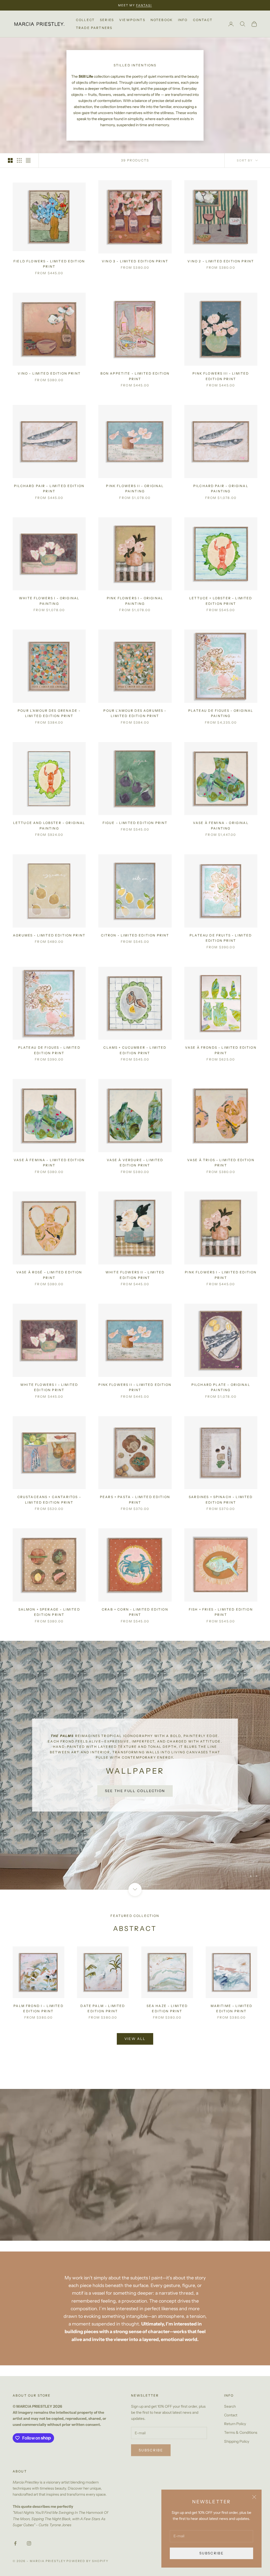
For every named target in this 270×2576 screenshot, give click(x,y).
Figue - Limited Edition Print (135, 823)
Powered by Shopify (87, 2567)
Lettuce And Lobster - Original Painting (49, 825)
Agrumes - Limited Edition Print (49, 935)
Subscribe (211, 2553)
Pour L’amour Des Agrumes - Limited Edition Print (135, 713)
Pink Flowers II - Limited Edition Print (135, 1387)
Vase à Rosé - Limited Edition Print (49, 1275)
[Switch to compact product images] (28, 160)
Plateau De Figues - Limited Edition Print (49, 1050)
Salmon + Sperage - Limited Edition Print (49, 1612)
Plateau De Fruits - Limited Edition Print (221, 938)
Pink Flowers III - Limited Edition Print (221, 376)
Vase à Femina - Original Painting (221, 825)
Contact (203, 20)
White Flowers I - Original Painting (49, 601)
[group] (135, 1768)
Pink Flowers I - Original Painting (135, 601)
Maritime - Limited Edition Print (232, 2014)
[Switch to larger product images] (10, 160)
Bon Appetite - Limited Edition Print (135, 376)
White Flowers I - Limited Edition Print (49, 1387)
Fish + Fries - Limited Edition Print (221, 1612)
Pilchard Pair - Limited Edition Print (49, 489)
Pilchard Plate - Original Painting (221, 1387)
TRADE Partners (94, 28)
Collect (85, 20)
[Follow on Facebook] (15, 2549)
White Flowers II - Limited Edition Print (135, 1275)
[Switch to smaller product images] (19, 160)
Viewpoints (132, 20)
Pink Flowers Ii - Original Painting (135, 489)
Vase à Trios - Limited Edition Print (221, 1163)
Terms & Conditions (241, 2438)
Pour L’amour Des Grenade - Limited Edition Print (49, 713)
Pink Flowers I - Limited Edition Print (221, 1275)
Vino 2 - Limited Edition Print (221, 261)
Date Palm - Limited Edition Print (103, 2014)
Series (107, 20)
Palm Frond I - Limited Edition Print (38, 2014)
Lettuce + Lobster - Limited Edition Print (221, 601)
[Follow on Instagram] (29, 2549)
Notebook (162, 20)
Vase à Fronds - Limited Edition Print (221, 1050)
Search (230, 2412)
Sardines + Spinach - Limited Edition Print (221, 1500)
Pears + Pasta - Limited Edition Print (135, 1500)
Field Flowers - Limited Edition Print (49, 264)
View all (135, 2044)
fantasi (144, 5)
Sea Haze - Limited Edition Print (167, 2014)
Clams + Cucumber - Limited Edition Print (135, 1050)
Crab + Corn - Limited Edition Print (135, 1612)
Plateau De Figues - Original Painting (221, 713)
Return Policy (235, 2429)
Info (183, 20)
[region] (135, 1768)
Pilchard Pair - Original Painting (221, 489)
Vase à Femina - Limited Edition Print (49, 1163)
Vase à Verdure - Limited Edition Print (135, 1163)
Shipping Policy (237, 2447)
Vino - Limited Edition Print (49, 373)
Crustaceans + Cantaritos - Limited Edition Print (49, 1500)
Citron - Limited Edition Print (135, 935)
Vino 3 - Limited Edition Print (135, 261)
